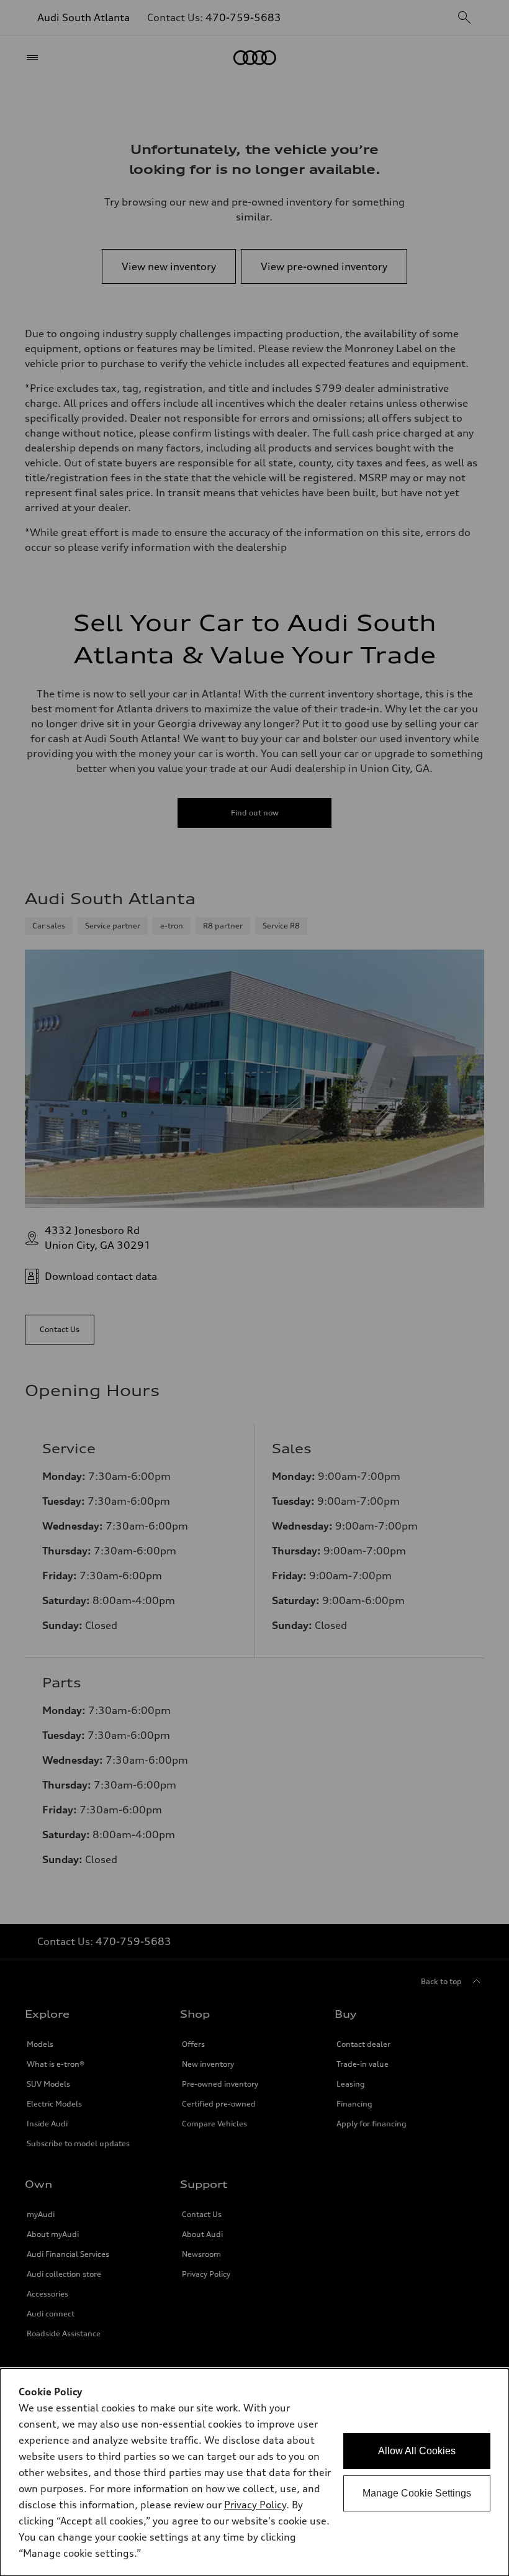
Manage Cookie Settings (417, 2493)
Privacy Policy (255, 2505)
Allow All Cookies (417, 2451)
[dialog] (254, 2472)
